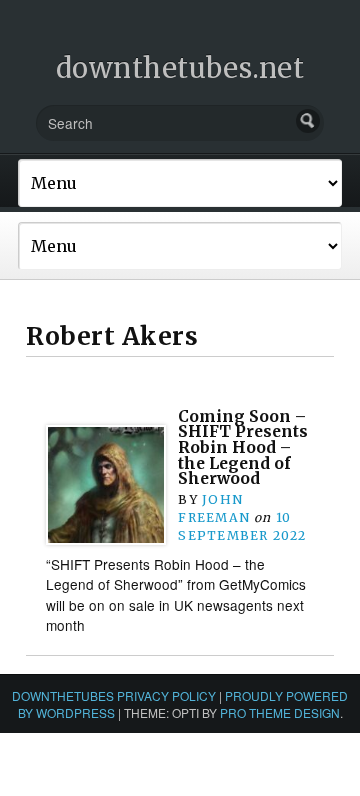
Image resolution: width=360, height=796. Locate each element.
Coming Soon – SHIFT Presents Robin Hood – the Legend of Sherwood (243, 448)
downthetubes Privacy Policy (114, 695)
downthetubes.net (180, 68)
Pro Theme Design (280, 712)
